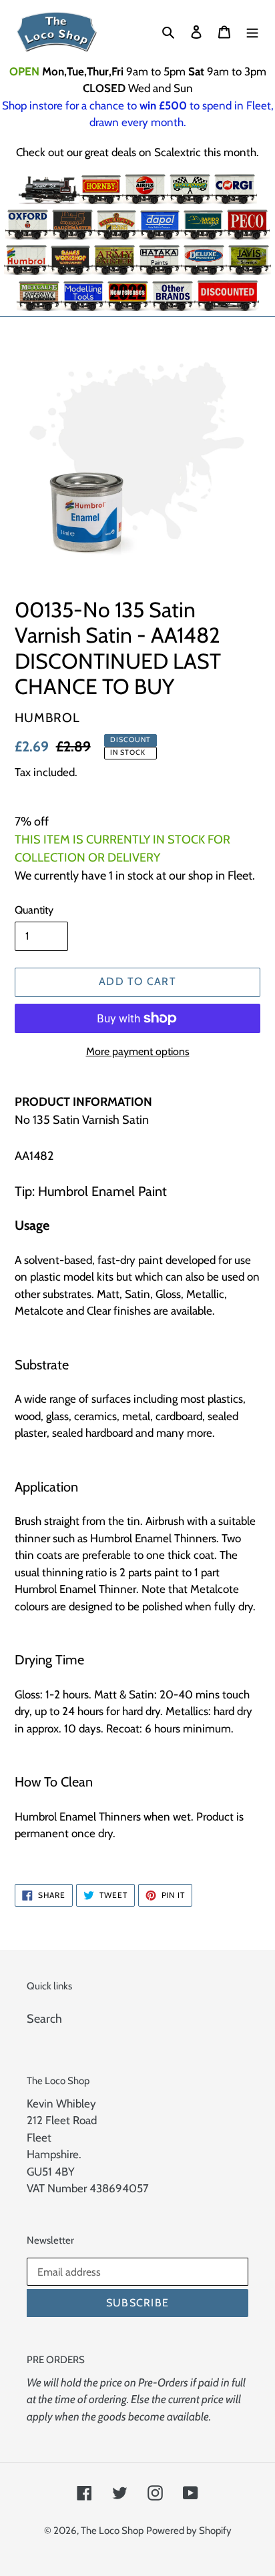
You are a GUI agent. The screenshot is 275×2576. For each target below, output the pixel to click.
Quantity (34, 910)
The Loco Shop (112, 2531)
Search (44, 2019)
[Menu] (252, 32)
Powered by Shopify (189, 2531)
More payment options (138, 1051)
